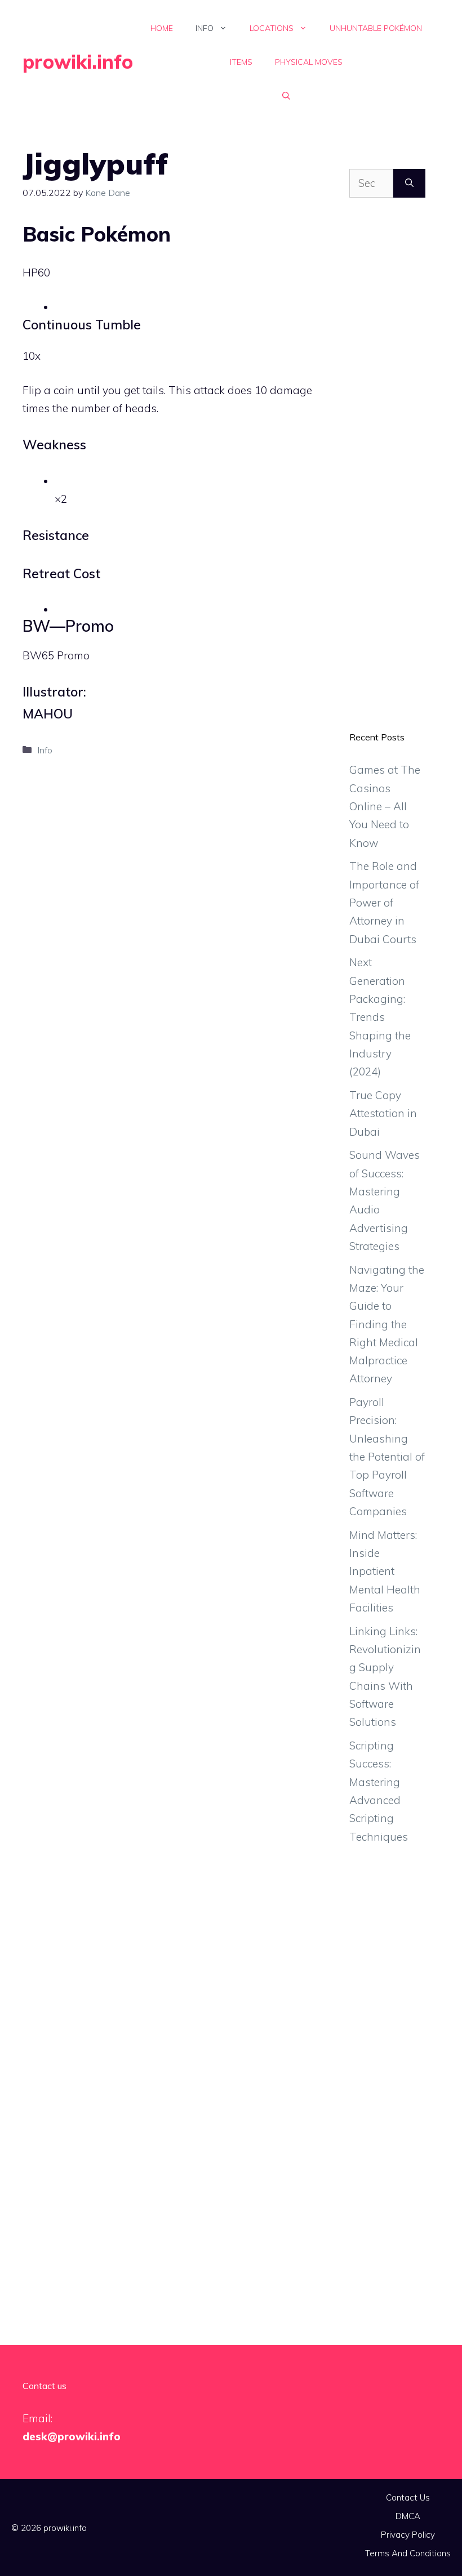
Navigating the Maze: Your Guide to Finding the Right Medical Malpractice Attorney (387, 1324)
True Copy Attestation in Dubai (383, 1113)
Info (205, 28)
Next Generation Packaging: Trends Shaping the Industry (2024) (380, 1017)
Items (241, 62)
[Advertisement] (387, 473)
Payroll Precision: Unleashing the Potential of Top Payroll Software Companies (387, 1457)
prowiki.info (78, 62)
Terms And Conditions (408, 2553)
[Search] (409, 183)
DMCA (408, 2516)
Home (162, 28)
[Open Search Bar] (286, 96)
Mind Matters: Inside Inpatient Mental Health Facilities (385, 1571)
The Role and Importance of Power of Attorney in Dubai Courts (384, 902)
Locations (272, 28)
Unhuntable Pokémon (376, 28)
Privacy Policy (408, 2535)
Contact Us (408, 2497)
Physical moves (309, 62)
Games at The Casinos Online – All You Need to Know (385, 806)
